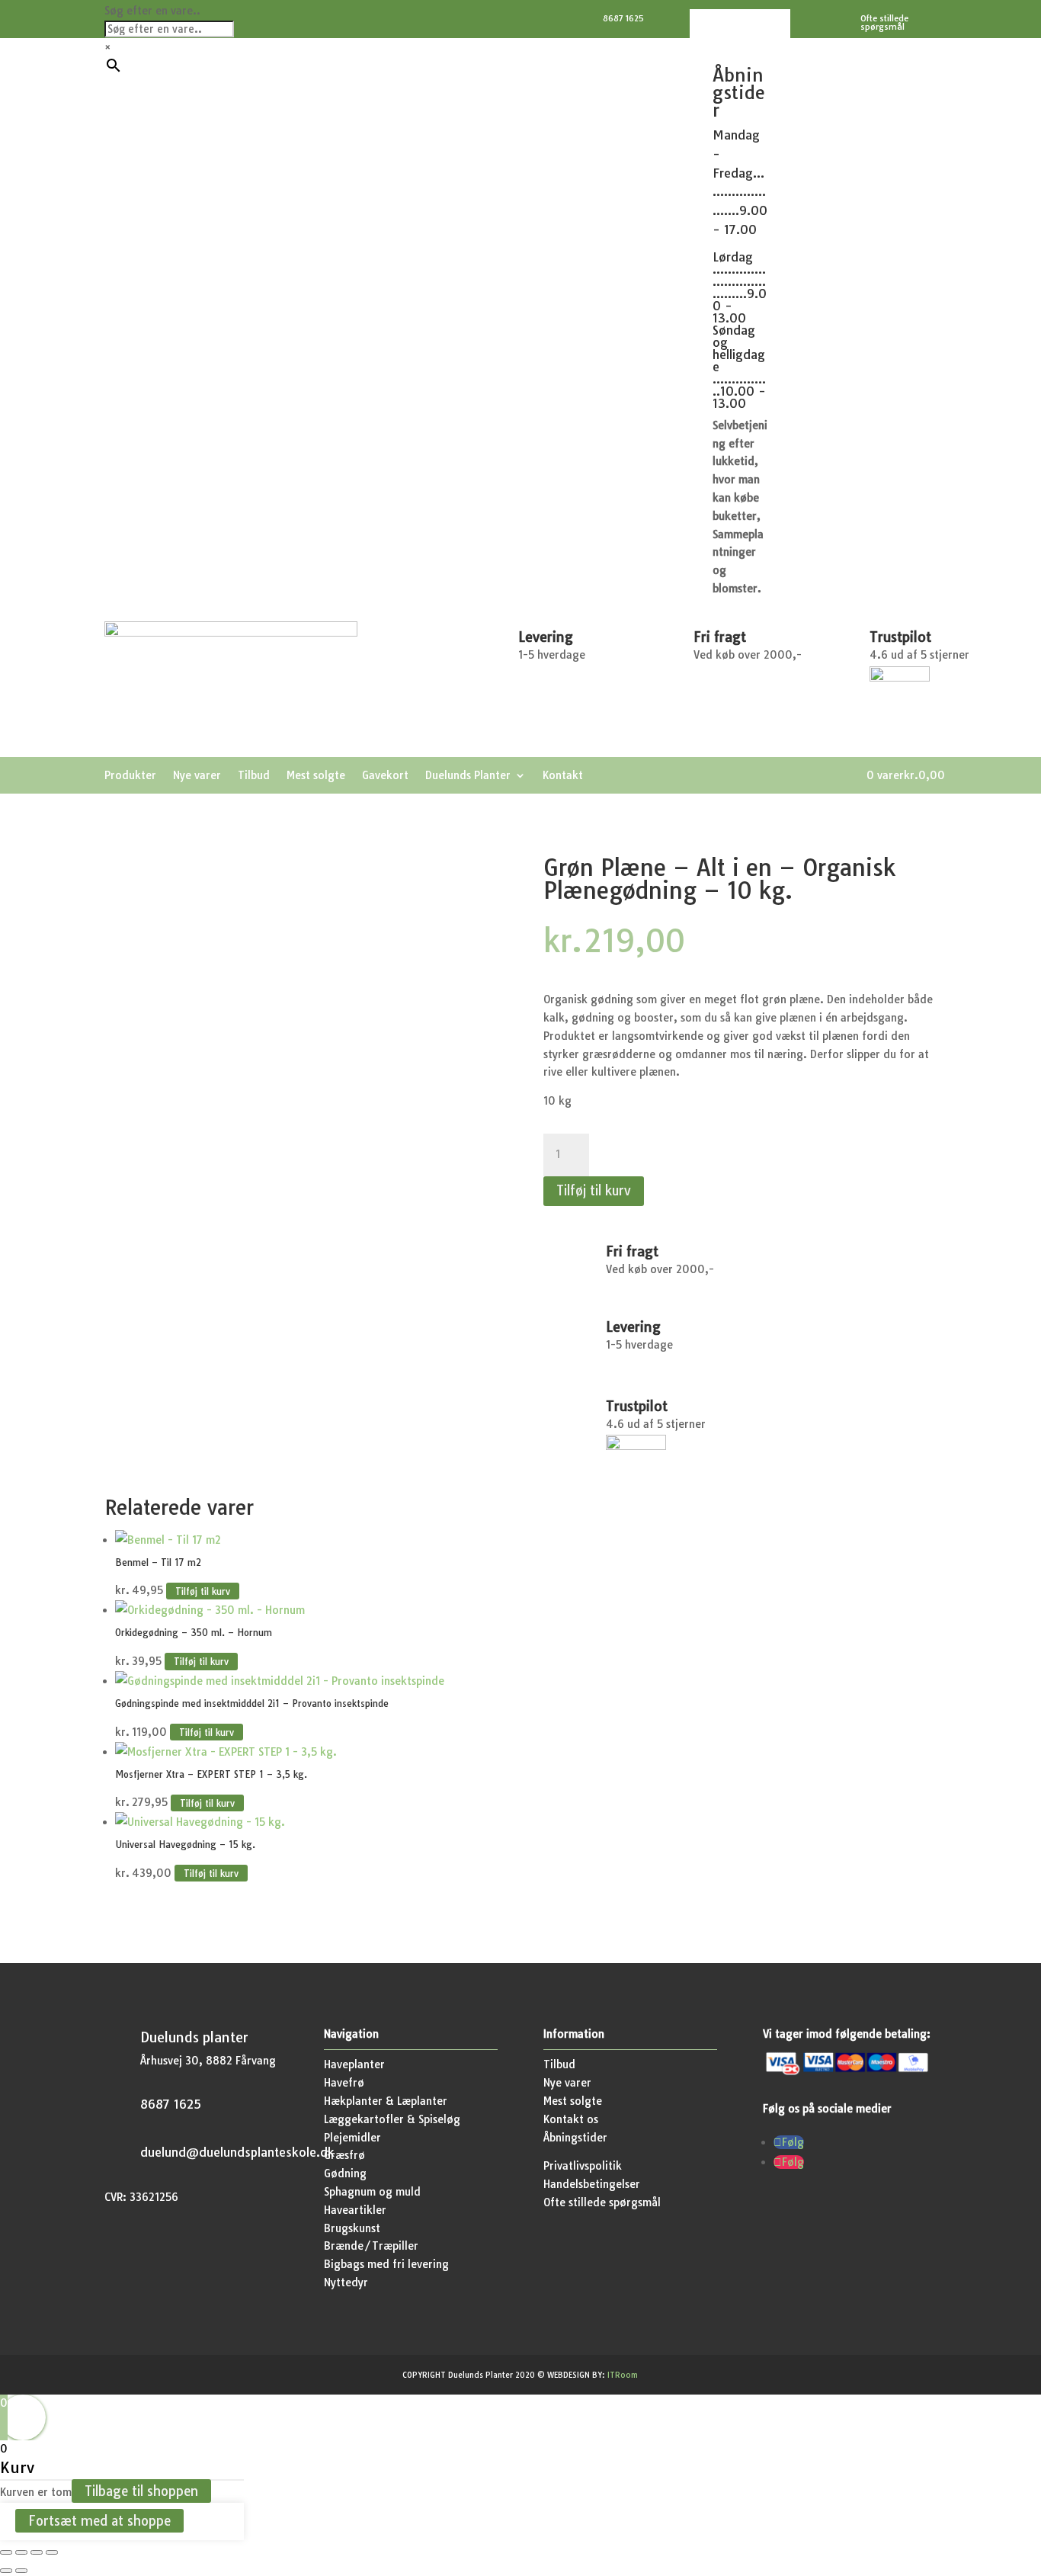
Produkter (130, 776)
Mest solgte (316, 776)
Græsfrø (344, 2155)
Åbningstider (575, 2138)
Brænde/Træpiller (371, 2246)
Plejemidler (352, 2138)
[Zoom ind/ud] (6, 2552)
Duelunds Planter (468, 776)
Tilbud (254, 776)
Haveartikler (355, 2210)
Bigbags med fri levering (386, 2264)
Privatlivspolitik (583, 2166)
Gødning (345, 2173)
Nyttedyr (346, 2282)
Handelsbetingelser (592, 2184)
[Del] (37, 2552)
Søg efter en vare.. (152, 11)
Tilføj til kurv (594, 1190)
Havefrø (344, 2083)
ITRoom (623, 2375)
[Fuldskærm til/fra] (21, 2552)
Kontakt (563, 776)
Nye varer (197, 776)
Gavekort (385, 776)
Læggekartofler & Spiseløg (392, 2119)
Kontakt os (571, 2119)
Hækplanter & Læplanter (386, 2101)
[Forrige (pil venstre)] (6, 2571)
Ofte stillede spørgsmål (602, 2202)
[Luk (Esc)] (52, 2552)
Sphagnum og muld (372, 2192)
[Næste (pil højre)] (21, 2571)
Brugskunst (352, 2228)
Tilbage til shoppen (141, 2491)
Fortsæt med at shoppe (99, 2521)
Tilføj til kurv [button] (203, 1591)
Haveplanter (354, 2064)
